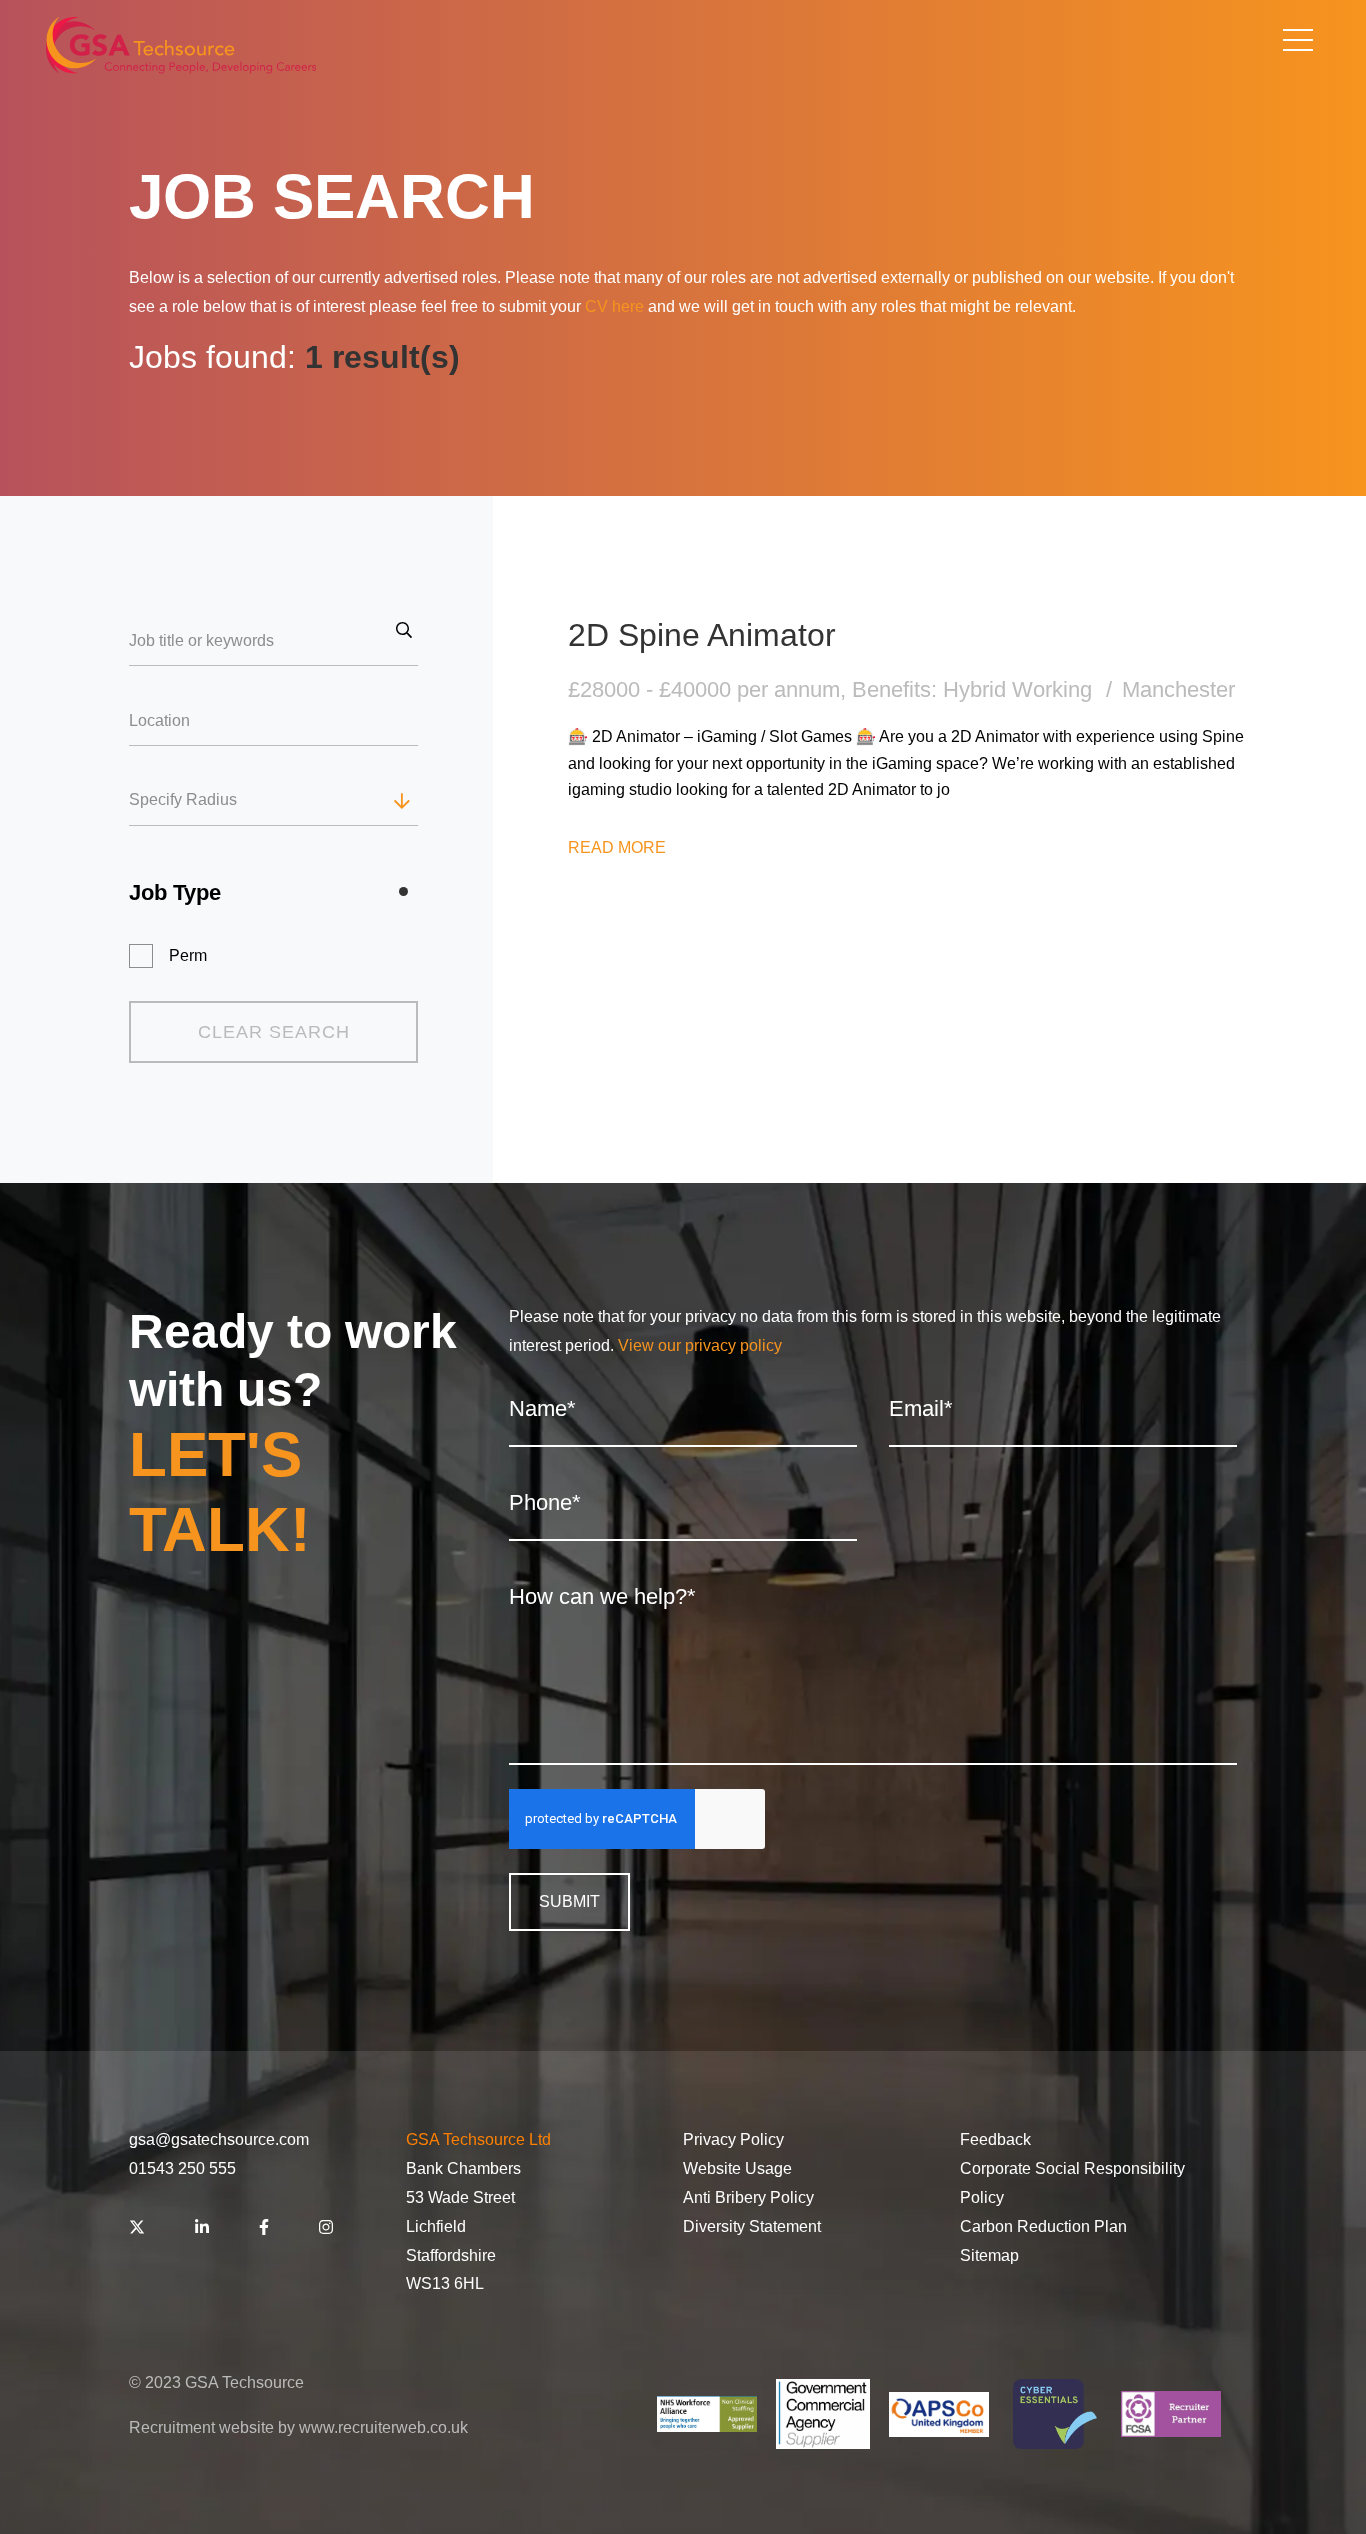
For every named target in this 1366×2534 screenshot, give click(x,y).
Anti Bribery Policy (748, 2197)
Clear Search (274, 1032)
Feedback (995, 2139)
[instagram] (326, 2228)
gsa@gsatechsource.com (219, 2139)
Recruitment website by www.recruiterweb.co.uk (298, 2427)
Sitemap (989, 2255)
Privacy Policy (733, 2139)
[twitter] (137, 2228)
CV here (614, 306)
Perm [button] (188, 955)
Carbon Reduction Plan (1043, 2226)
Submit (569, 1901)
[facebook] (264, 2228)
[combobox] (311, 801)
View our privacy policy (700, 1345)
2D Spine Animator (702, 635)
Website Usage (737, 2168)
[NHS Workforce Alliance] (707, 2414)
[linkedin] (202, 2228)
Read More (617, 847)
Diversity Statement (752, 2226)
